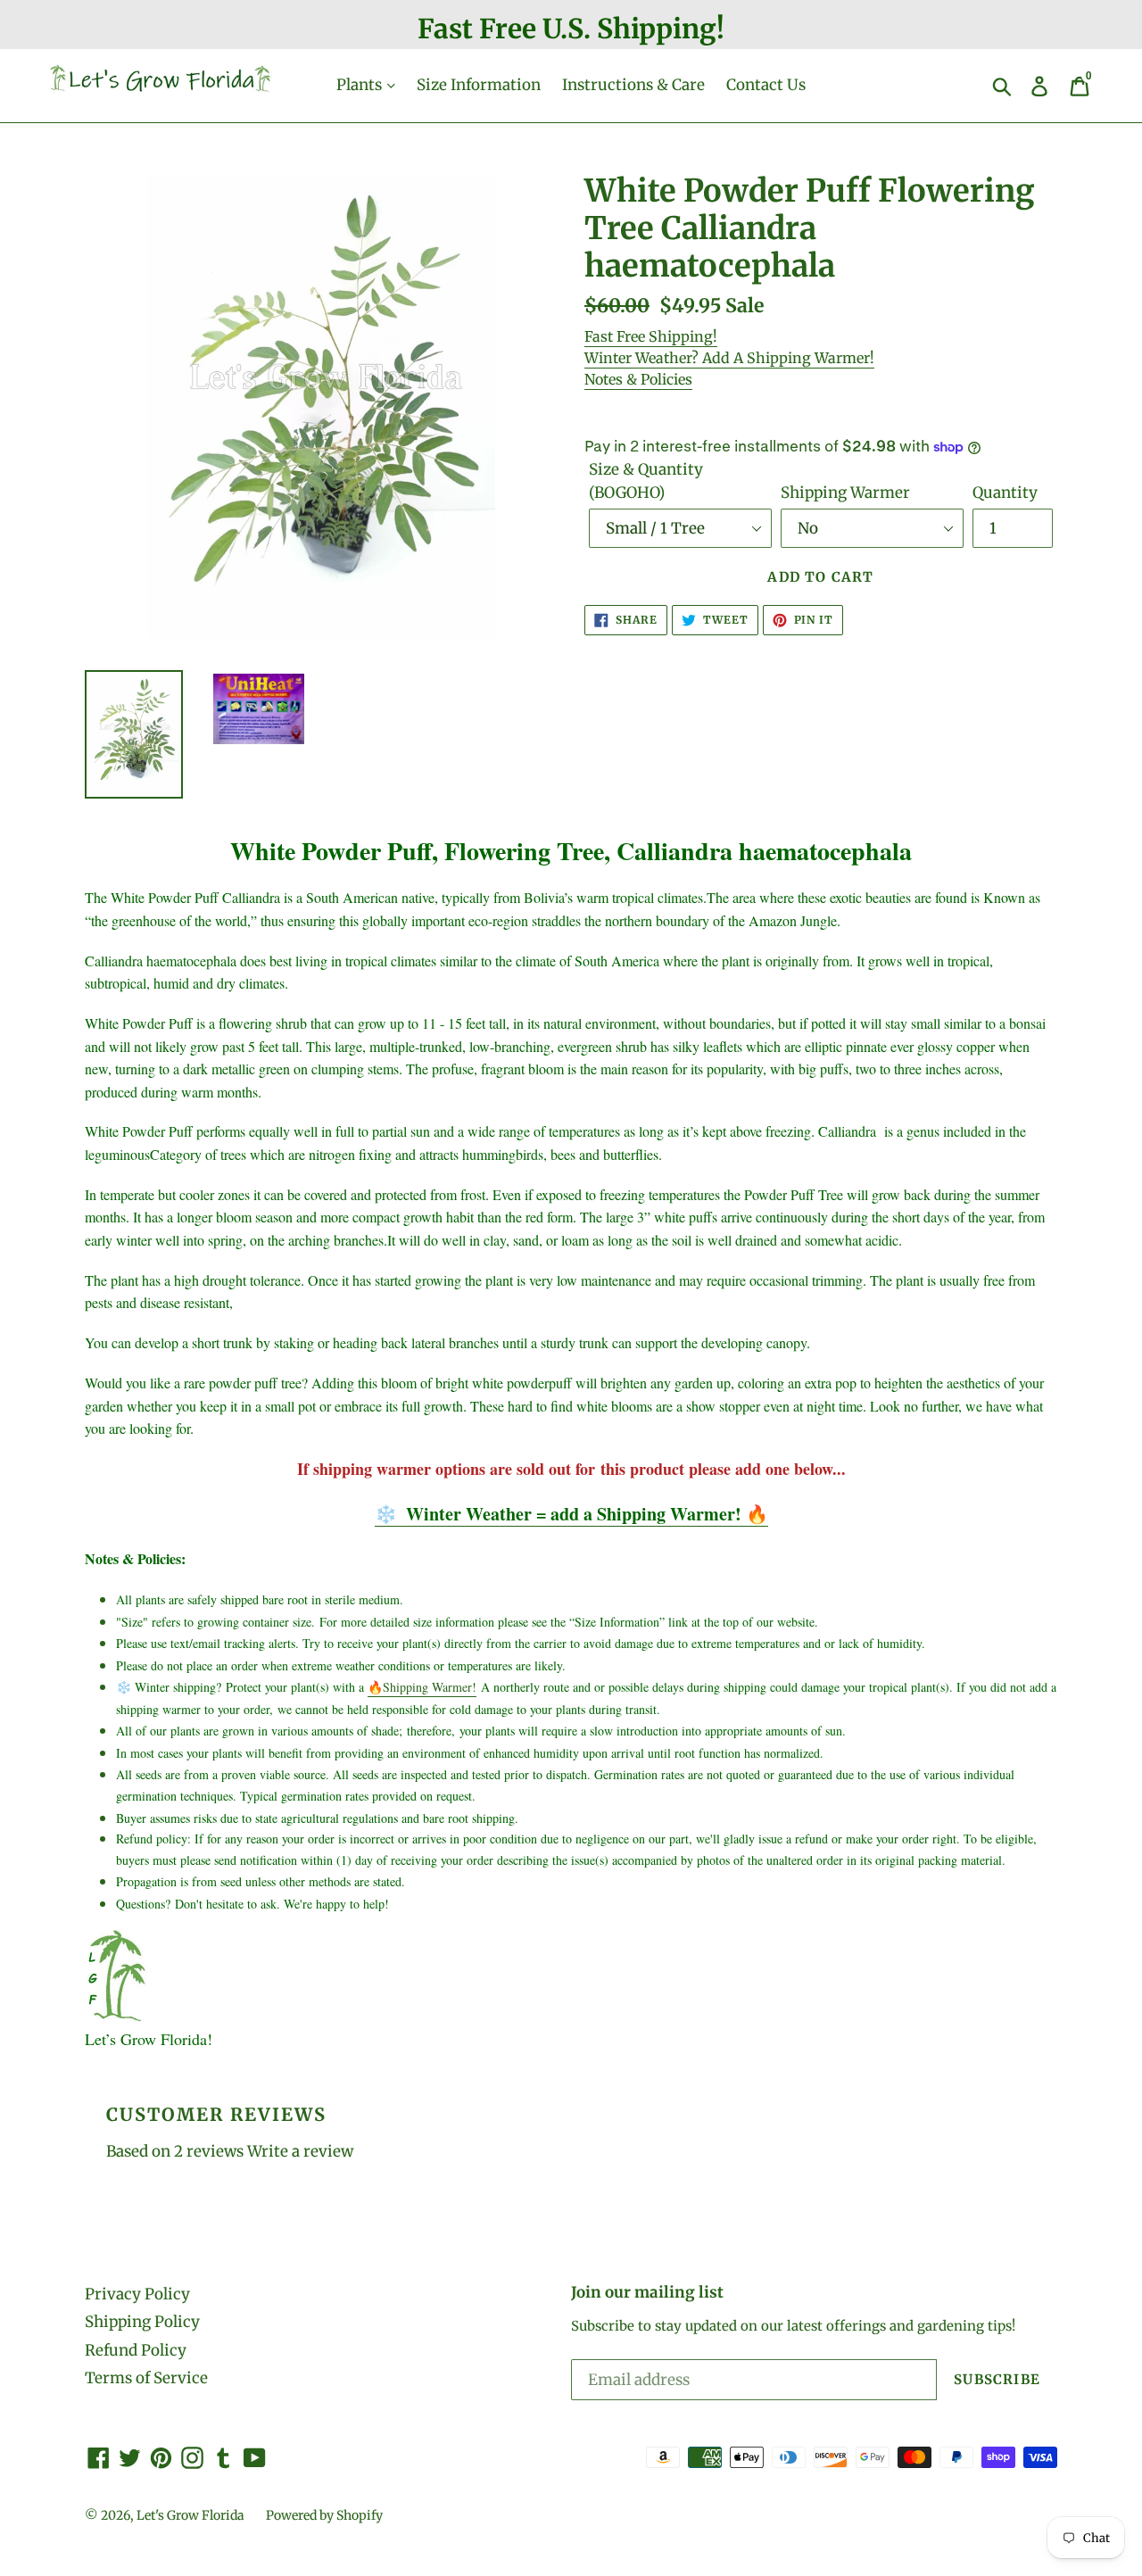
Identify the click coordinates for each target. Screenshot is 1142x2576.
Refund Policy (136, 2350)
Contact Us (766, 85)
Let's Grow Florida (190, 2515)
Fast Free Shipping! (651, 336)
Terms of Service (146, 2378)
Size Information (479, 85)
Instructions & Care (633, 85)
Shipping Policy (142, 2322)
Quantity (1005, 493)
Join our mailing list (647, 2292)
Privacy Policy (137, 2294)
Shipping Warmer (845, 493)
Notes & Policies (638, 379)
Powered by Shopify (324, 2515)
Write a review (300, 2151)
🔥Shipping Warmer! (422, 1687)
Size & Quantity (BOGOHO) (646, 481)
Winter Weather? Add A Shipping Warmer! (729, 358)
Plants (361, 85)
